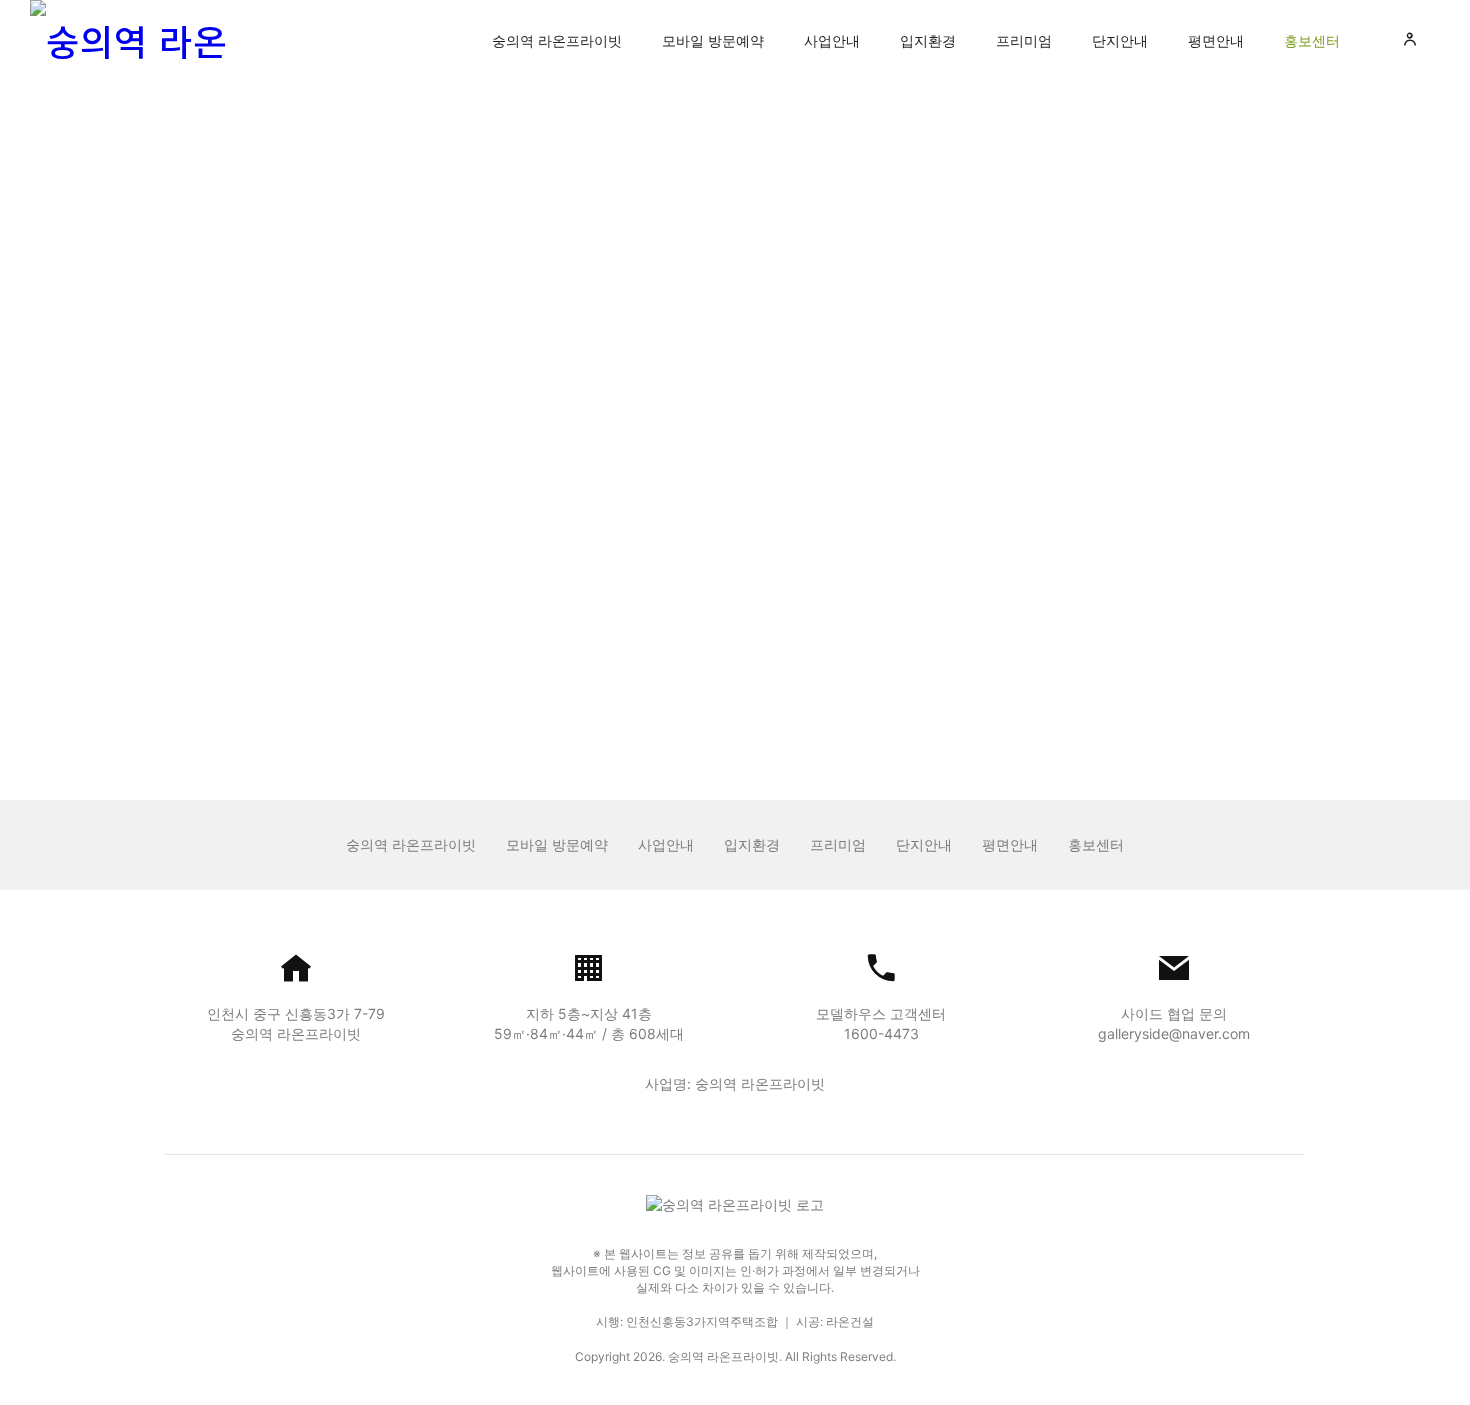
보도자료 (624, 158)
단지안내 (1120, 40)
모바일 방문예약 (713, 40)
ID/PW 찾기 (695, 659)
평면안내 (1216, 40)
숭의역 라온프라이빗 (557, 40)
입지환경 (928, 40)
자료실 (854, 158)
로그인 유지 (641, 538)
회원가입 (783, 659)
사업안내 (832, 40)
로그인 (735, 591)
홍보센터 (1312, 40)
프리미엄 (1024, 40)
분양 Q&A (742, 158)
